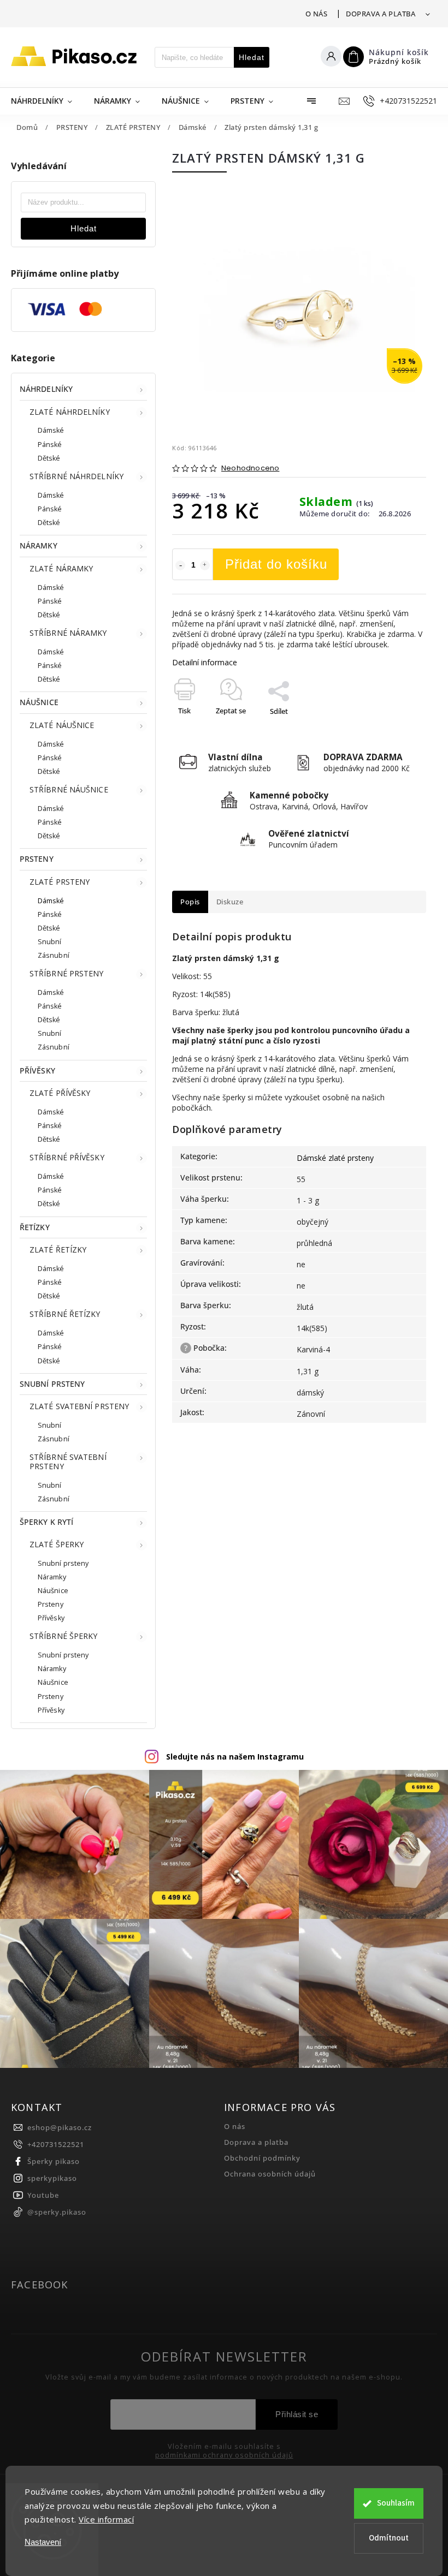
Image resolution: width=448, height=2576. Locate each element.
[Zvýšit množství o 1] (205, 565)
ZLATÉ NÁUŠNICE (62, 725)
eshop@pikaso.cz (60, 2128)
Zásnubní (54, 955)
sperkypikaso (52, 2178)
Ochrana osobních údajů (270, 2174)
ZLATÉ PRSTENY (60, 882)
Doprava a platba (381, 14)
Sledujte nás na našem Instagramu (235, 1757)
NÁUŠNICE (39, 702)
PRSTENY (37, 859)
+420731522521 (56, 2145)
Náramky (52, 1577)
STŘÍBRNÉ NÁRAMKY (68, 633)
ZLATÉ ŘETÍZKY (58, 1250)
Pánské (50, 445)
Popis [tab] (190, 902)
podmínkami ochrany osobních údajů (224, 2455)
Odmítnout (389, 2538)
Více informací (106, 2519)
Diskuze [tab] (230, 902)
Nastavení (43, 2542)
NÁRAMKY (39, 545)
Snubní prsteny (63, 1563)
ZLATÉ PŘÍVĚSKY (60, 1093)
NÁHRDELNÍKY (46, 389)
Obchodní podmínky (262, 2158)
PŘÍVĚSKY (37, 1071)
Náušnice (53, 1591)
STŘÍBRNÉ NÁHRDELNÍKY (76, 476)
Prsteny (51, 1604)
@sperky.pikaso (57, 2212)
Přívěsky (51, 1618)
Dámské (51, 430)
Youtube (43, 2195)
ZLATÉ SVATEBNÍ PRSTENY (79, 1406)
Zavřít (392, 730)
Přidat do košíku (276, 564)
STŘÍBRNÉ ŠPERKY (64, 1636)
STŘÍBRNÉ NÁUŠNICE (69, 789)
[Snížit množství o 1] (180, 565)
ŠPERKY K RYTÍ (46, 1522)
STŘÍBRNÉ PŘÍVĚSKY (67, 1157)
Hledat (252, 57)
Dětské (49, 458)
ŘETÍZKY (35, 1227)
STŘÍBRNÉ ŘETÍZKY (65, 1314)
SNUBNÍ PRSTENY (52, 1384)
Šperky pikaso (54, 2161)
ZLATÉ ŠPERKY (57, 1544)
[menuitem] (47, 101)
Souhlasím (396, 2503)
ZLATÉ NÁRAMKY (61, 568)
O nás (317, 14)
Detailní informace (205, 662)
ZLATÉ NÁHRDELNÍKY (70, 412)
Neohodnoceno (250, 469)
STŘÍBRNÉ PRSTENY (67, 973)
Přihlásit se (297, 2414)
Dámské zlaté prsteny (335, 1158)
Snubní (50, 942)
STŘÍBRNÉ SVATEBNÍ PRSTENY (68, 1462)
